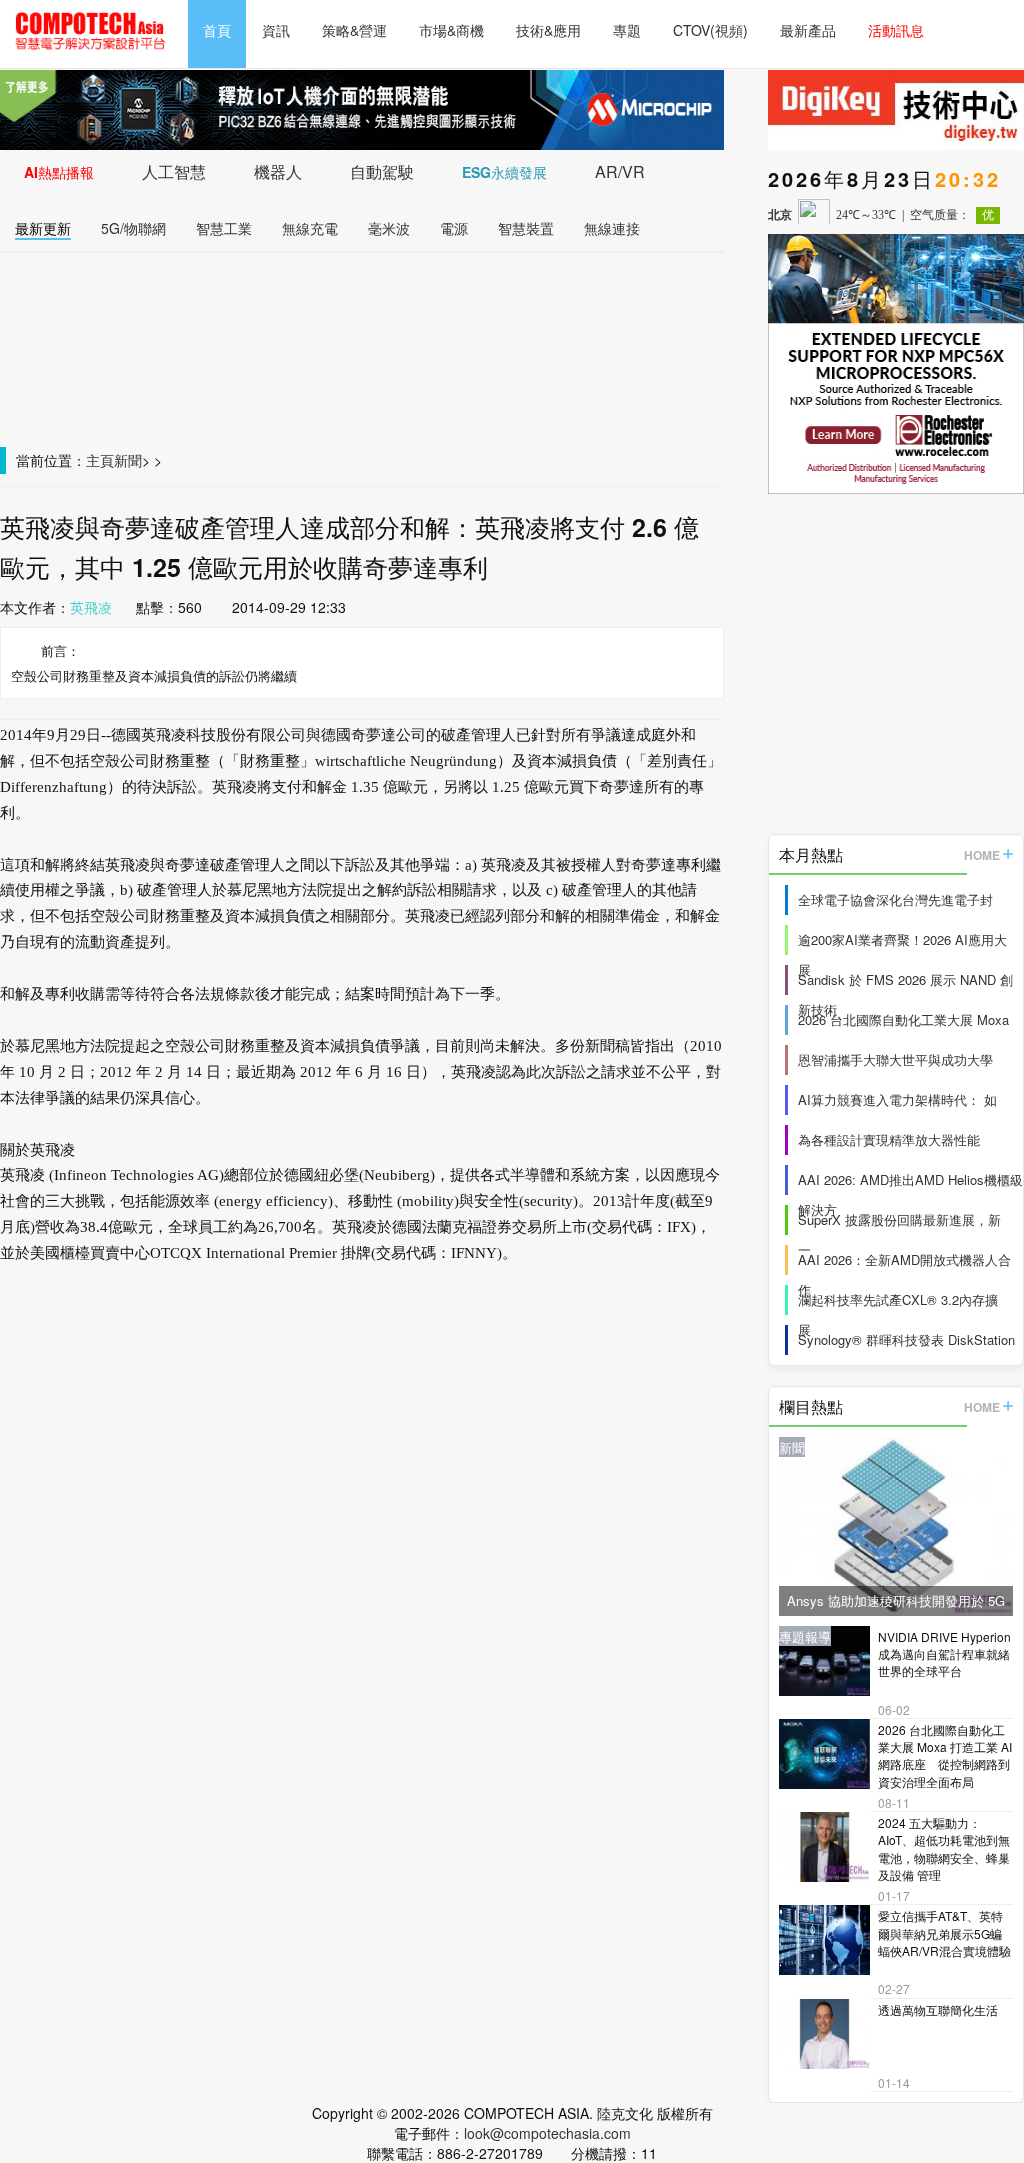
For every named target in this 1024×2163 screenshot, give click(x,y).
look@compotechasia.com (547, 2133)
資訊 (276, 30)
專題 (627, 30)
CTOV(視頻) (710, 30)
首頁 (217, 30)
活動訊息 (896, 30)
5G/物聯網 (133, 228)
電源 (454, 228)
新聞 (128, 460)
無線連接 (612, 228)
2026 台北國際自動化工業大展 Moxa (903, 1019)
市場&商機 (451, 30)
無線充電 (310, 228)
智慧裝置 (526, 228)
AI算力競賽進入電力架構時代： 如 (897, 1099)
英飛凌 (91, 607)
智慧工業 (224, 228)
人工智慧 (174, 171)
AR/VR (620, 171)
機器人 (278, 171)
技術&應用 (548, 30)
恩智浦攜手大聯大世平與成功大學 (895, 1059)
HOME (982, 855)
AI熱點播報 (59, 172)
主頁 (100, 460)
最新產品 (808, 30)
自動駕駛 (382, 171)
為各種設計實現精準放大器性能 (889, 1139)
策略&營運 (354, 30)
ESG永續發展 (504, 172)
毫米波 (389, 228)
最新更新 (43, 228)
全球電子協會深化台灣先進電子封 (895, 899)
